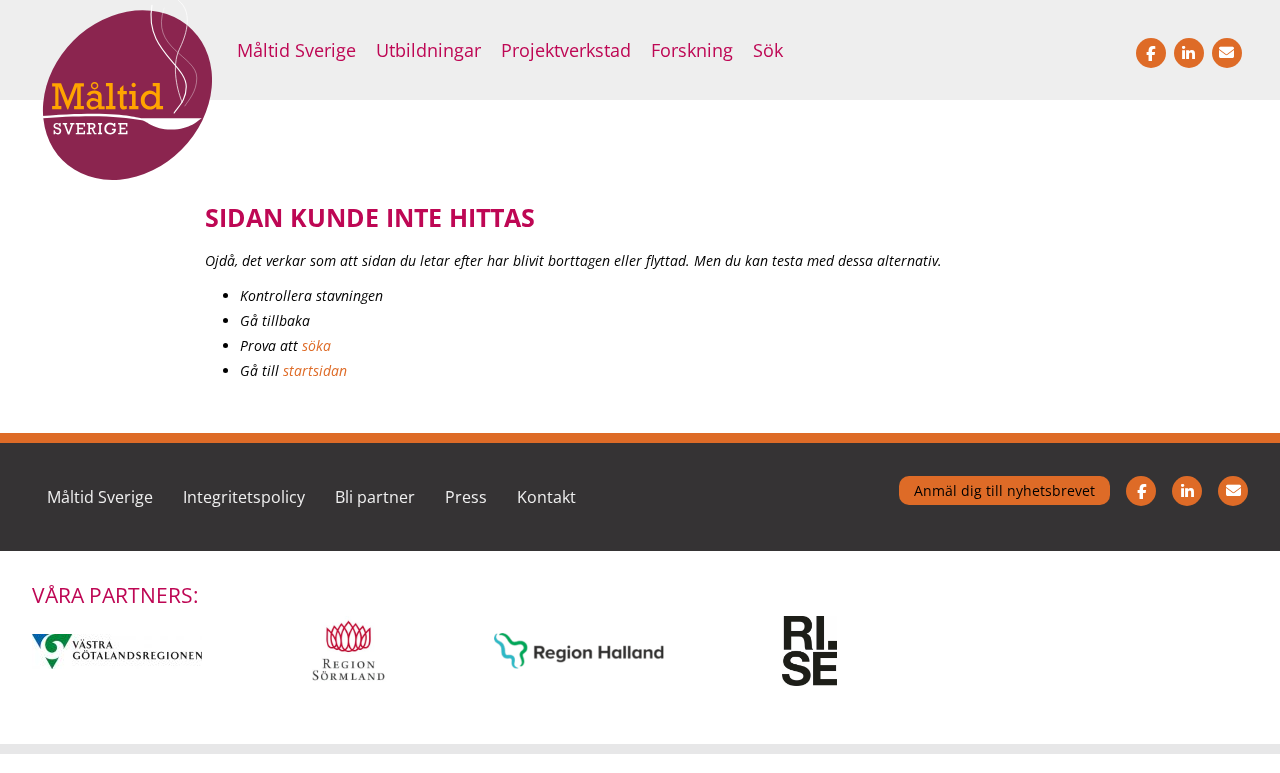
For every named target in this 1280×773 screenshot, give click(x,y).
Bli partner (375, 497)
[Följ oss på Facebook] (1141, 497)
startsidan (315, 370)
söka (316, 345)
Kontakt (546, 497)
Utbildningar (428, 50)
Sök (768, 50)
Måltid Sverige (296, 50)
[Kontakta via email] (1233, 497)
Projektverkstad (566, 50)
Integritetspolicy (244, 497)
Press (466, 497)
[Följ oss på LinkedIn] (1187, 497)
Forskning (692, 50)
